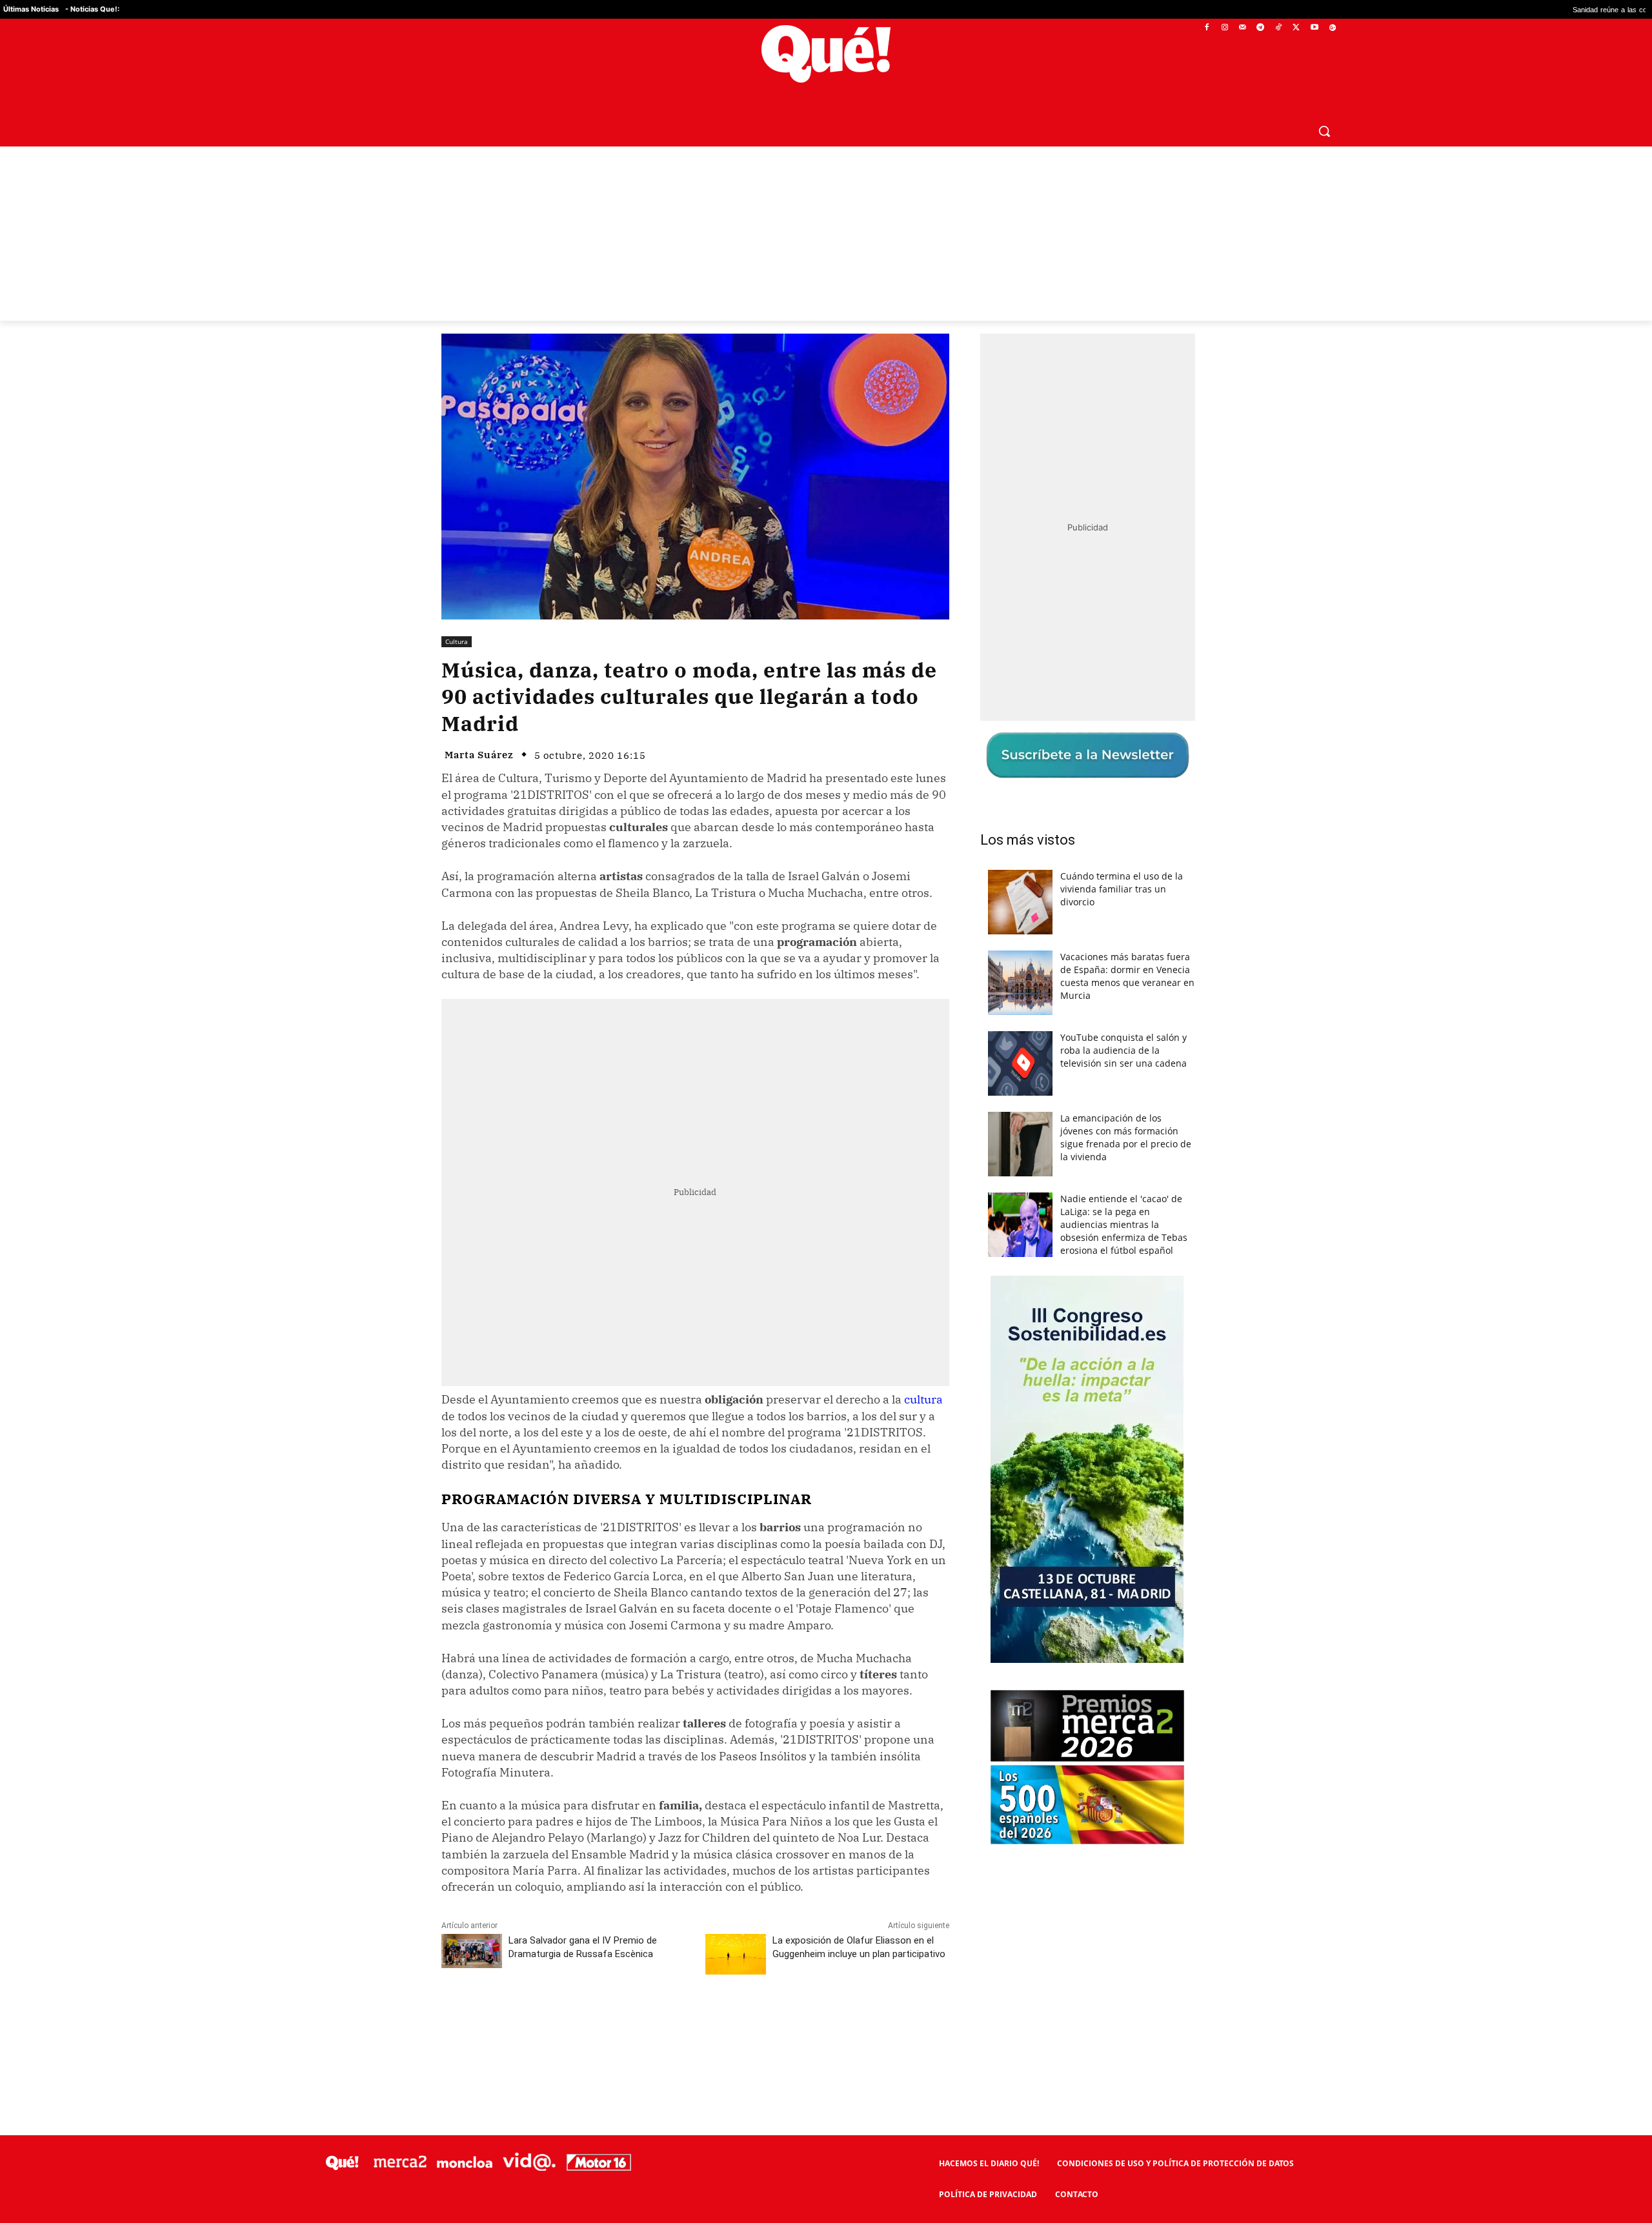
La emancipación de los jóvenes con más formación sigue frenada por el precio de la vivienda (1126, 1137)
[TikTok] (1279, 28)
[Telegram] (1261, 28)
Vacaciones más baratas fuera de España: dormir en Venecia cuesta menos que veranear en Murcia (1127, 976)
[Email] (725, 2022)
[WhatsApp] (636, 2022)
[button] (1324, 131)
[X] (1297, 28)
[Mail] (1243, 28)
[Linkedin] (695, 2022)
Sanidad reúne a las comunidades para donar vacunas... (1516, 9)
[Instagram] (1224, 28)
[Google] (1332, 28)
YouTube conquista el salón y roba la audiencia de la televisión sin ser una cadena (1123, 1050)
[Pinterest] (606, 2022)
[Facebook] (1207, 28)
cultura (923, 1399)
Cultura (457, 641)
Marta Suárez (479, 755)
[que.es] (826, 54)
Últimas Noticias (31, 9)
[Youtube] (1314, 28)
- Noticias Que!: (92, 9)
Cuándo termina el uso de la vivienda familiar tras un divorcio (1122, 889)
